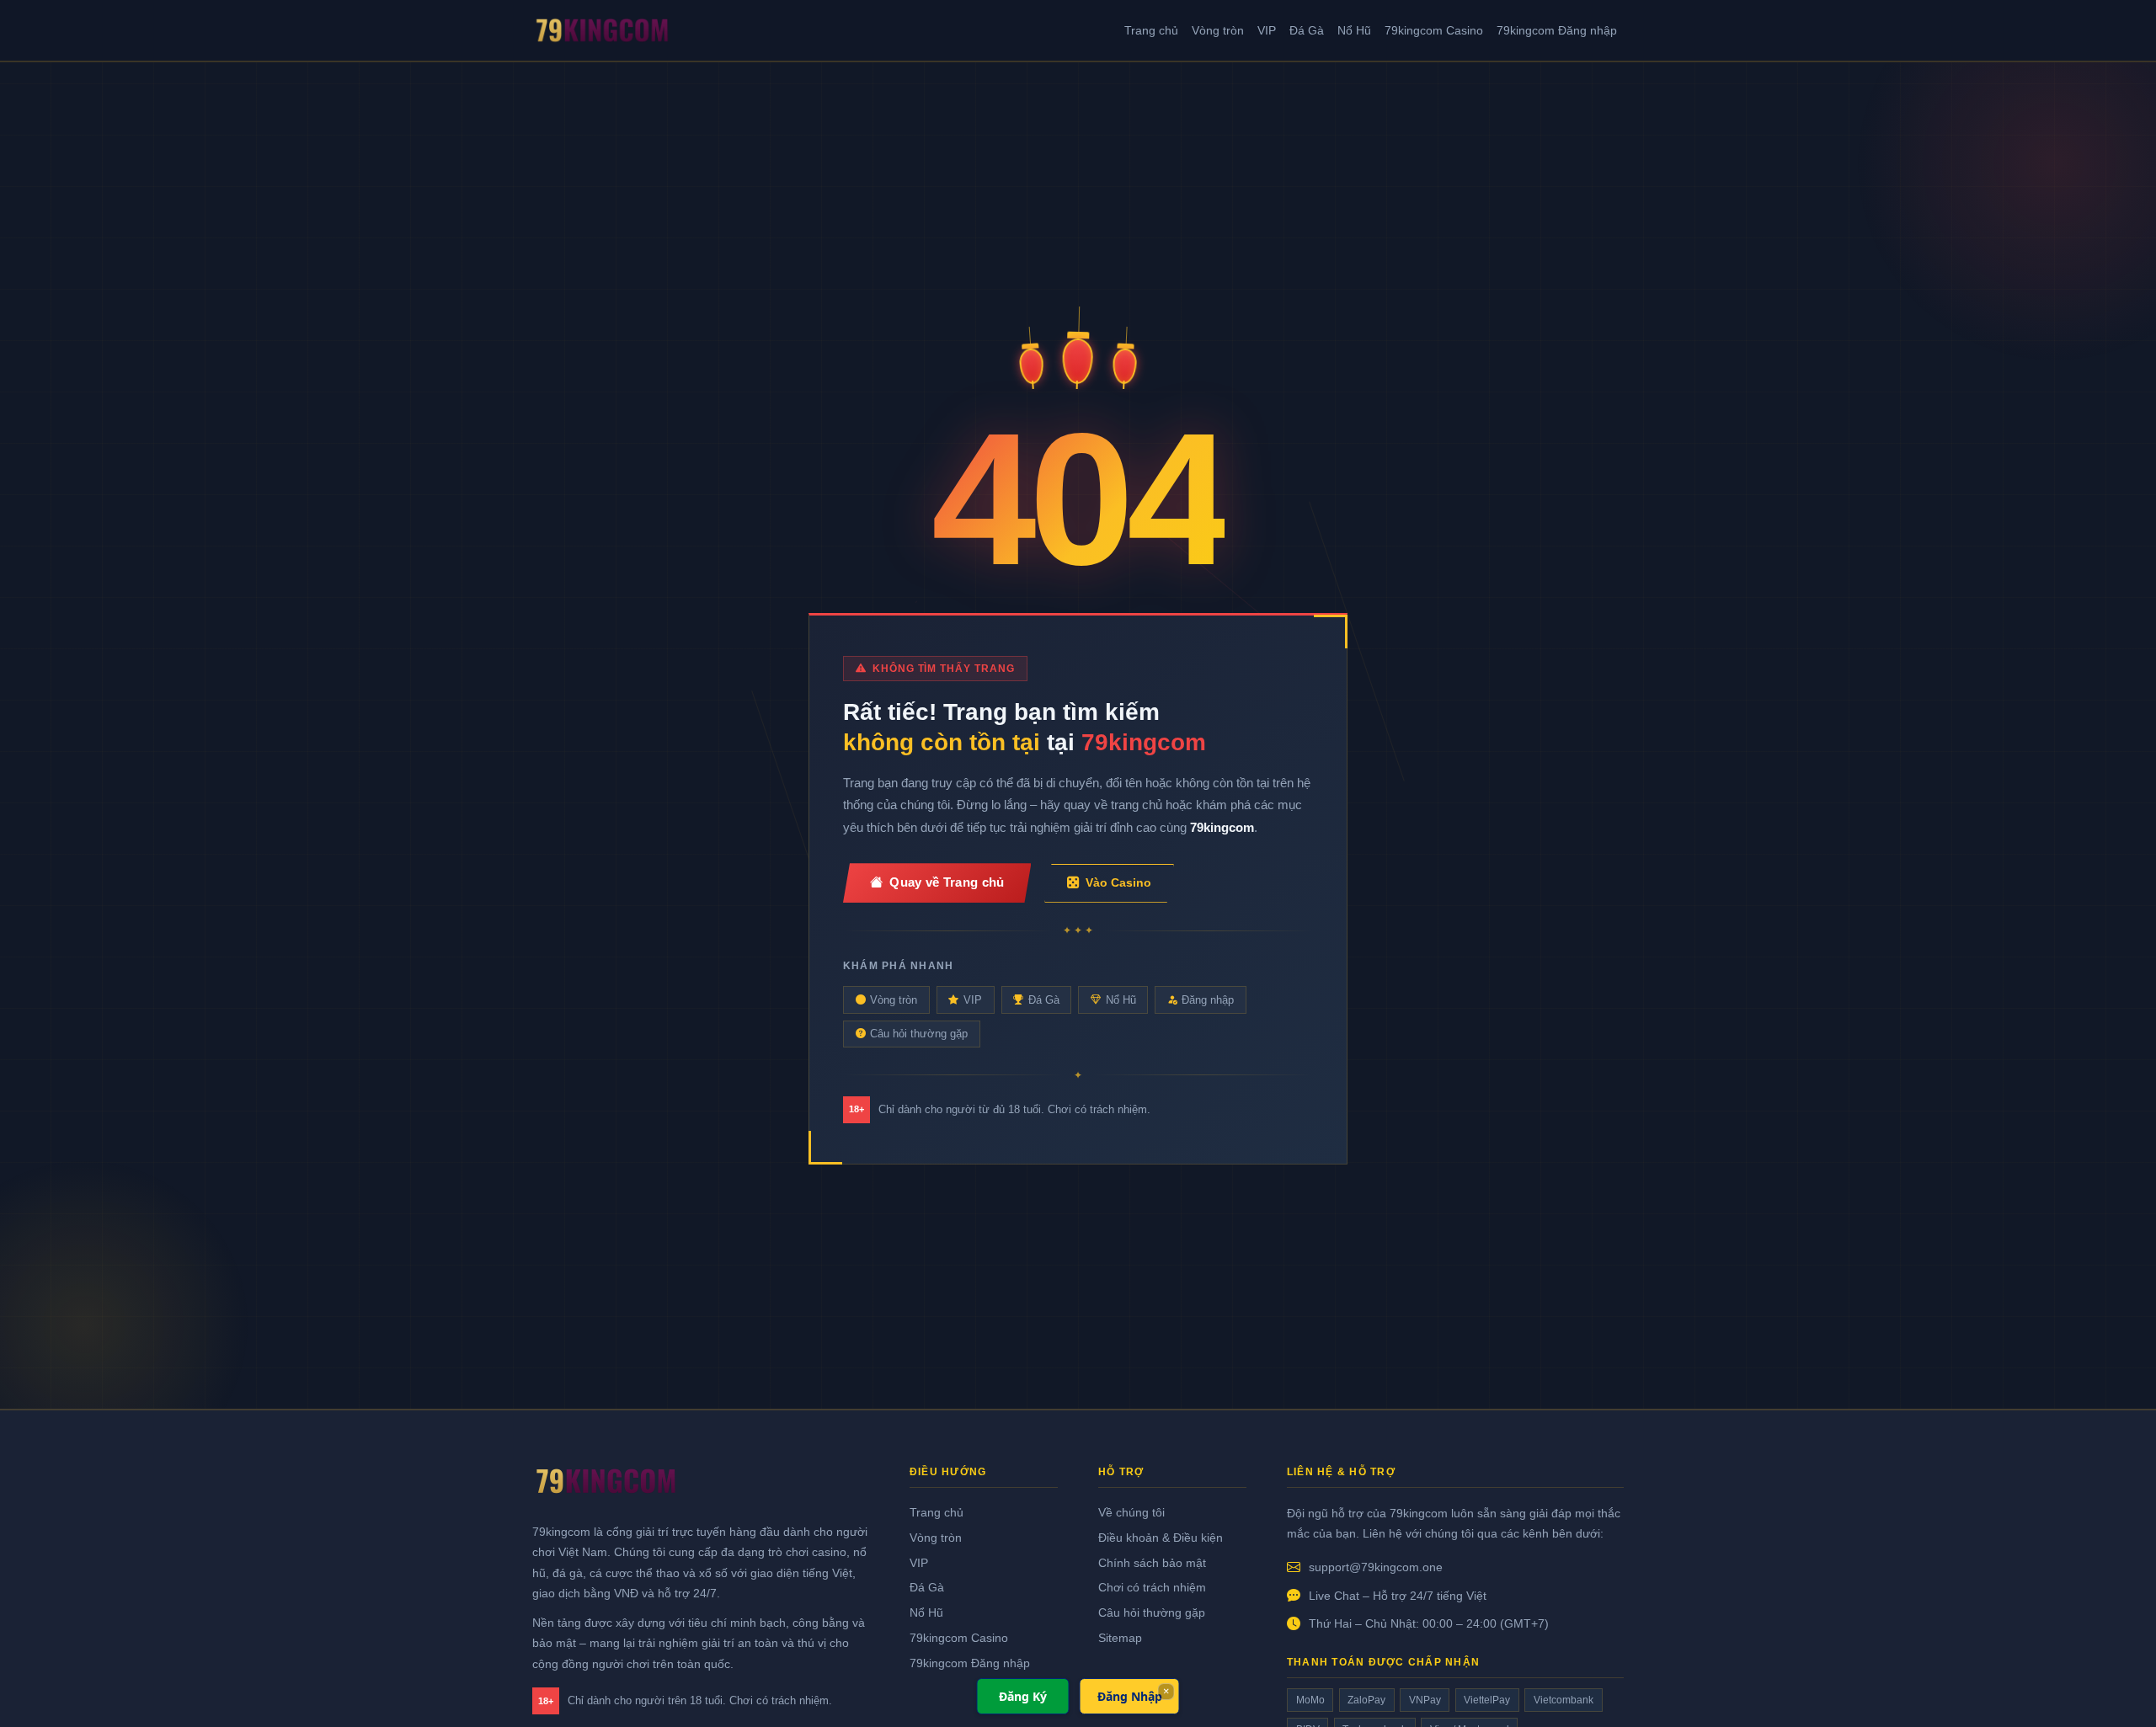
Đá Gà (1307, 30)
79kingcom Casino (1434, 30)
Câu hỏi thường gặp (919, 1034)
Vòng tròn (1218, 30)
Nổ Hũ (1354, 30)
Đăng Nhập (1130, 1696)
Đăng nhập (1208, 1000)
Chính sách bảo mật (1152, 1563)
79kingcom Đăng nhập (1557, 30)
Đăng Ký (1023, 1696)
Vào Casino (1118, 882)
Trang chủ (1151, 30)
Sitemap (1120, 1638)
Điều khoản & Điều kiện (1161, 1538)
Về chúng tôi (1131, 1512)
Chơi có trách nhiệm (1152, 1587)
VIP (1267, 30)
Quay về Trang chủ (947, 882)
